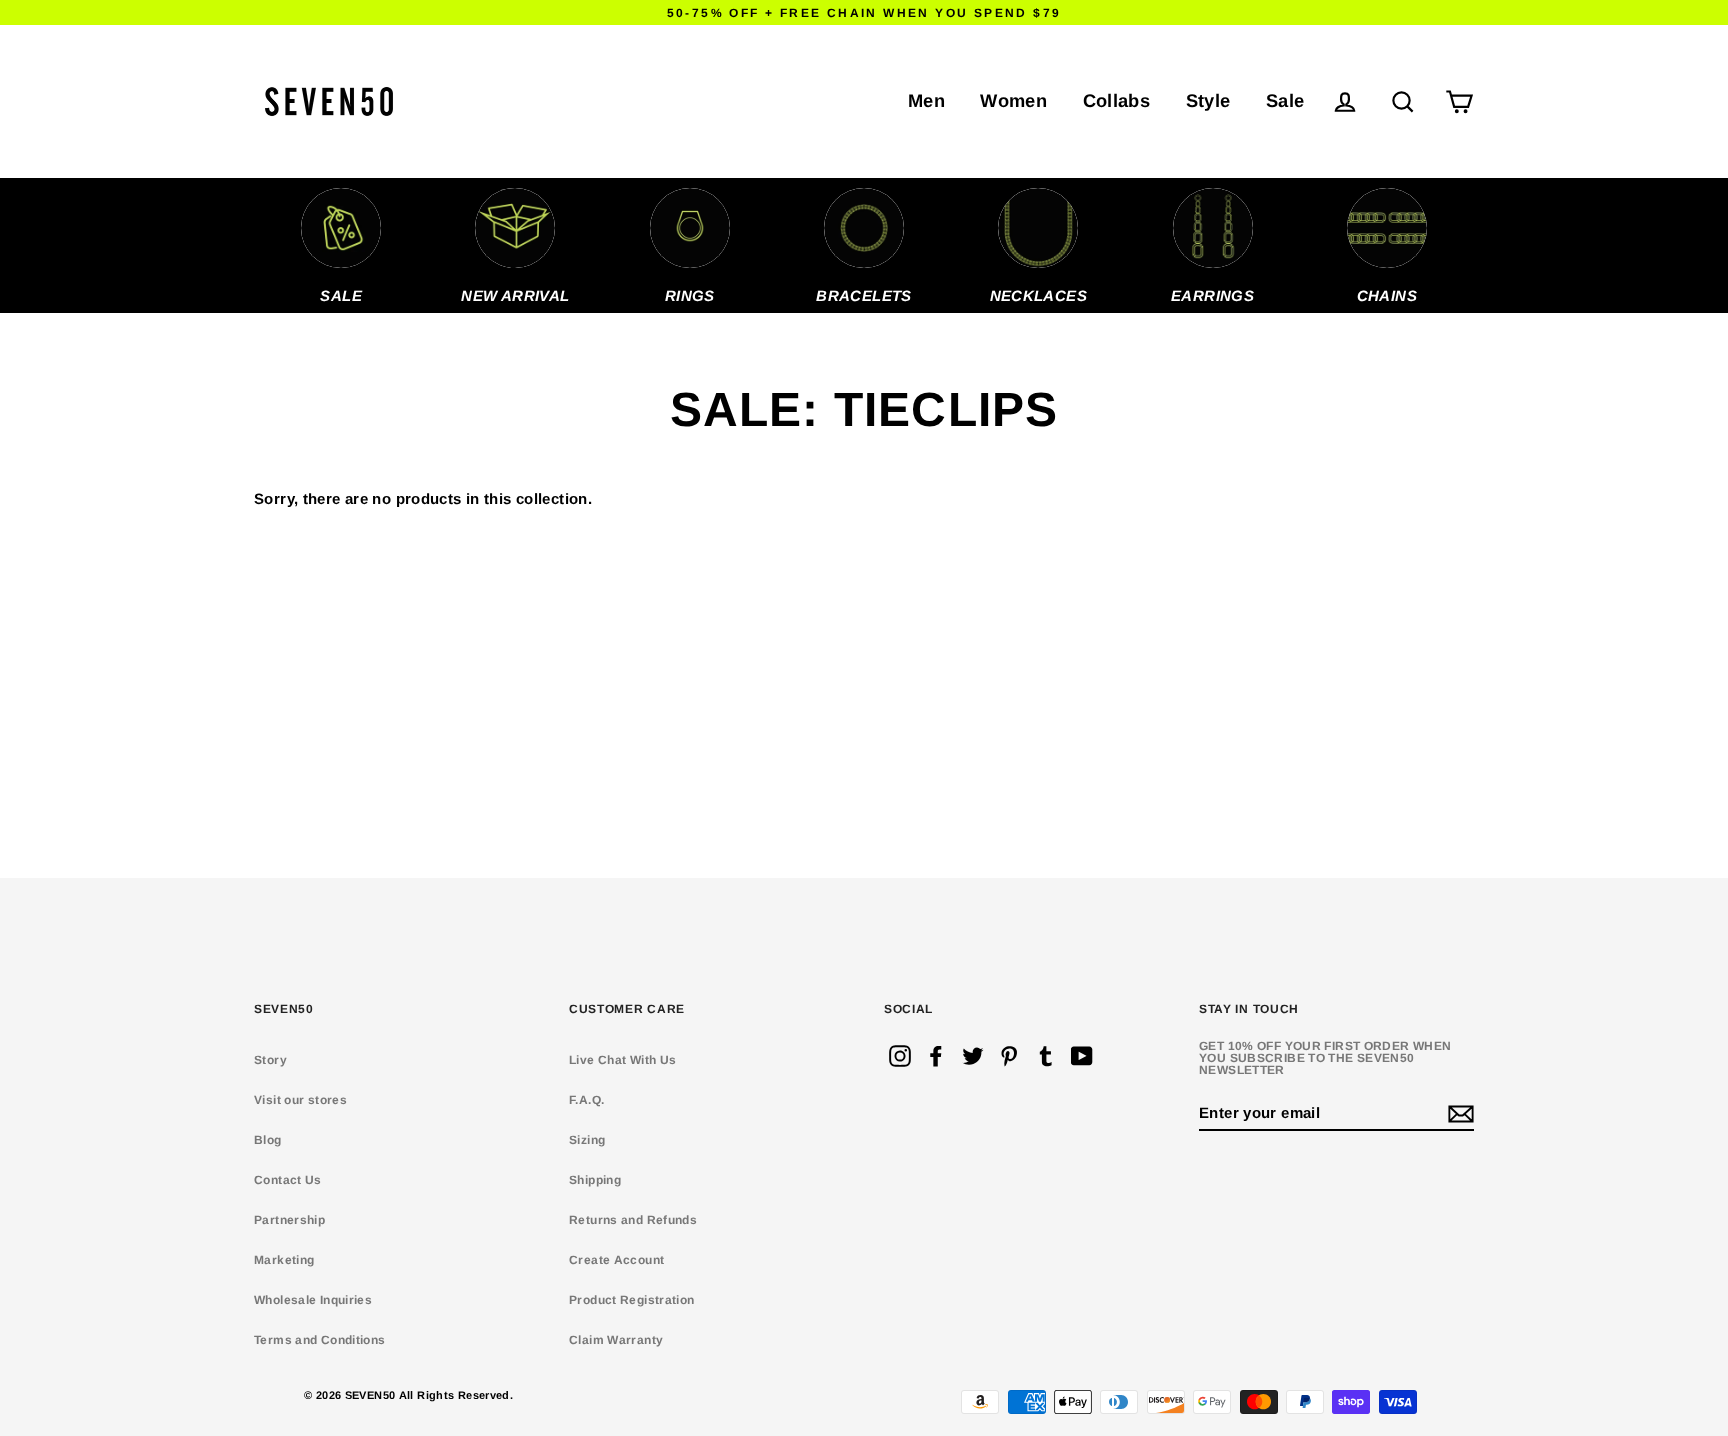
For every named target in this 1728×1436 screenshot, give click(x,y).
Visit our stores (300, 1100)
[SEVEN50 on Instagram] (900, 1056)
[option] (341, 245)
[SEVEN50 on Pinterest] (1009, 1056)
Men (926, 100)
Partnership (289, 1220)
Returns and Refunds (633, 1220)
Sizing (587, 1140)
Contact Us (288, 1180)
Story (270, 1060)
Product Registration (632, 1300)
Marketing (284, 1260)
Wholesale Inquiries (313, 1300)
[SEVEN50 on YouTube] (1082, 1056)
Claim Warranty (616, 1340)
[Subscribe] (1458, 1113)
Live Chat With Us (622, 1060)
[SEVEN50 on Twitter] (973, 1056)
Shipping (595, 1180)
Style (1208, 100)
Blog (268, 1140)
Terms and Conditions (320, 1340)
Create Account (616, 1260)
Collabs (1117, 100)
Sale (1285, 100)
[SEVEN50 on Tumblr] (1046, 1056)
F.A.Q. (586, 1100)
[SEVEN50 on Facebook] (936, 1056)
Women (1013, 100)
